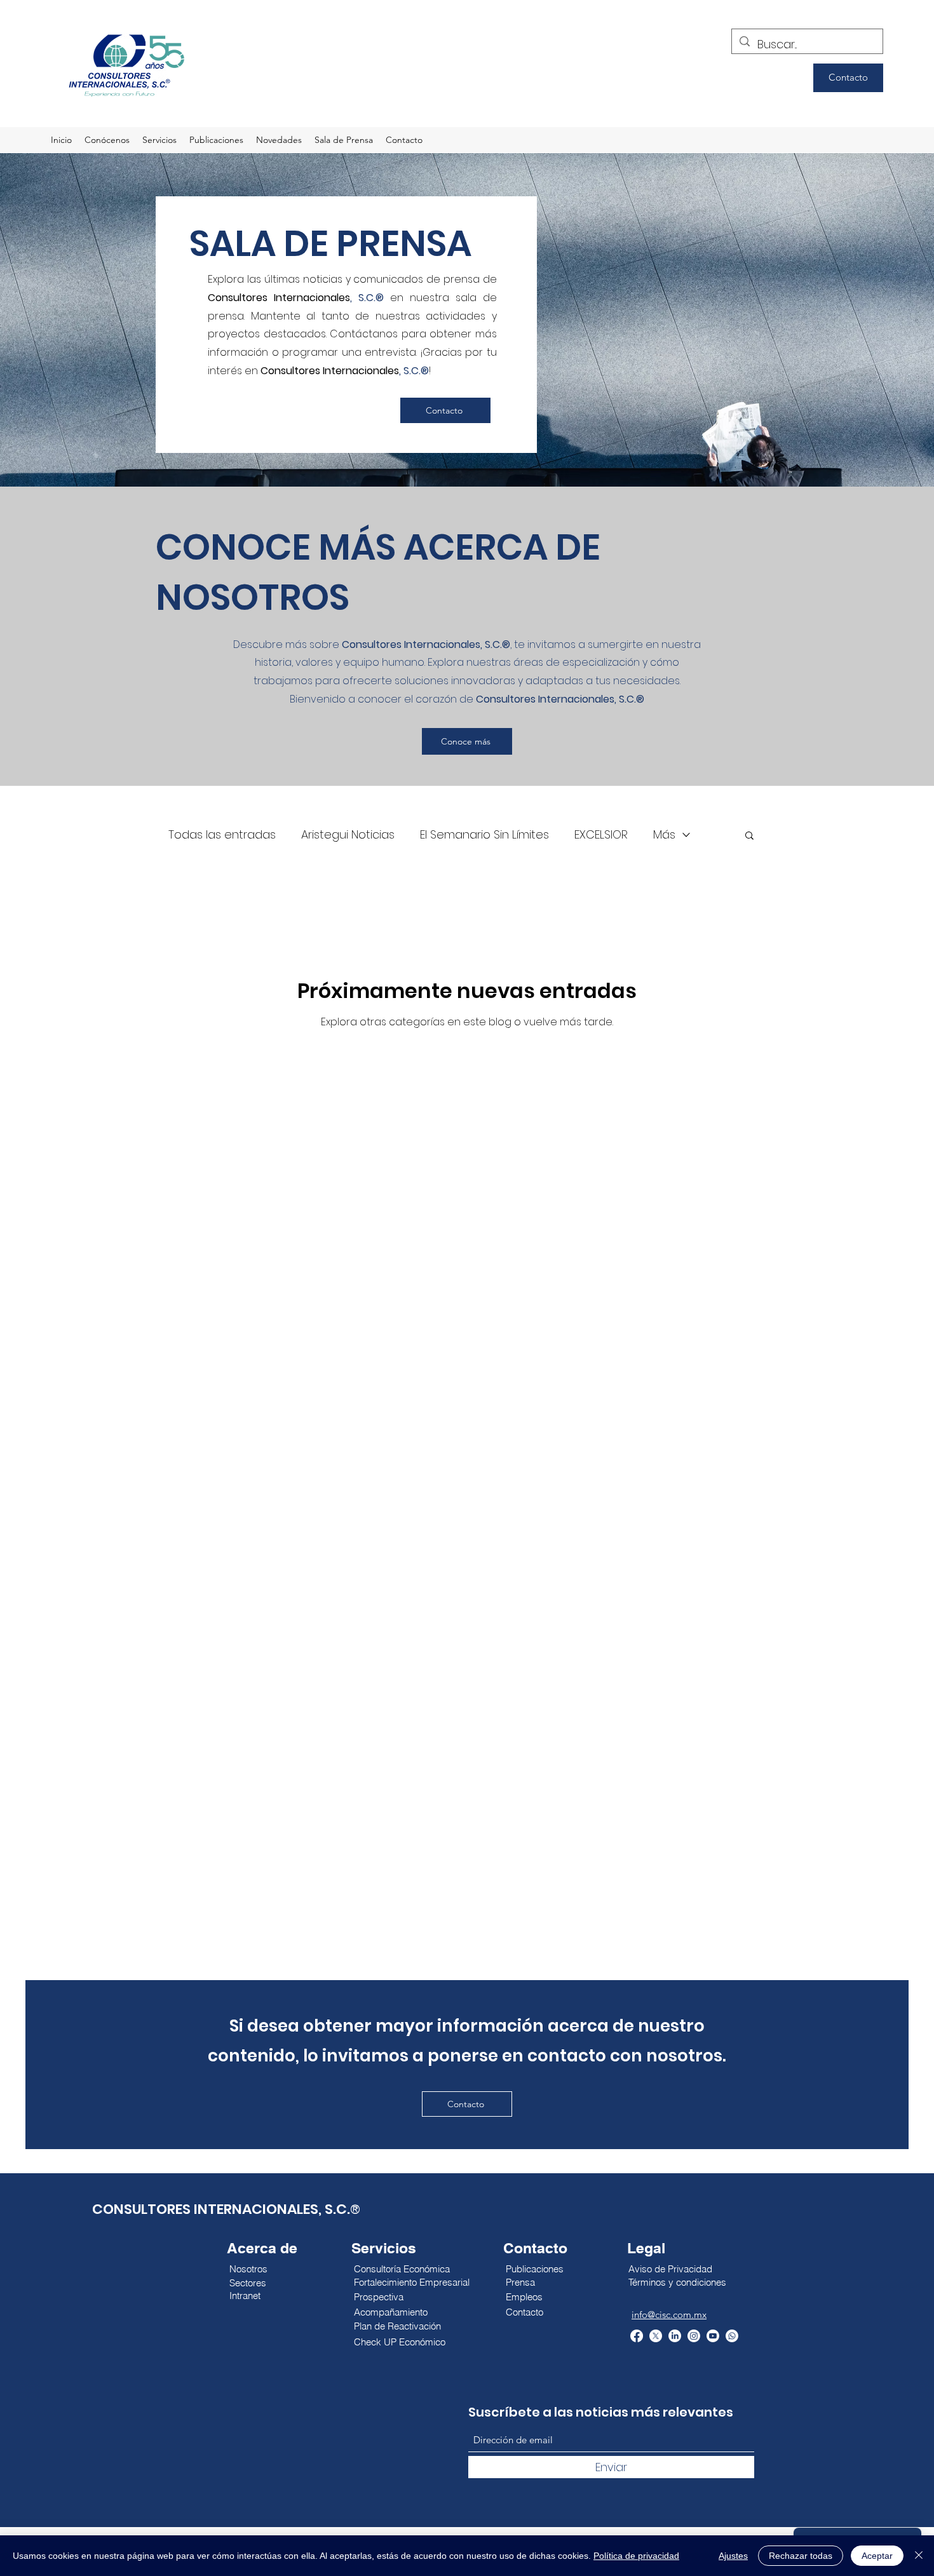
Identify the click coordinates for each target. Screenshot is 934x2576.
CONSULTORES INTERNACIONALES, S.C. (221, 2209)
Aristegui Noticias (348, 834)
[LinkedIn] (675, 2336)
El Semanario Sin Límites (484, 834)
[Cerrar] (919, 2556)
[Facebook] (637, 2336)
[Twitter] (656, 2336)
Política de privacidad (636, 2556)
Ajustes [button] (733, 2556)
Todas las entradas (222, 834)
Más (664, 834)
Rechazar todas (801, 2556)
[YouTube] (713, 2336)
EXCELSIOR (601, 834)
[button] (749, 836)
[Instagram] (694, 2336)
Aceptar (877, 2556)
